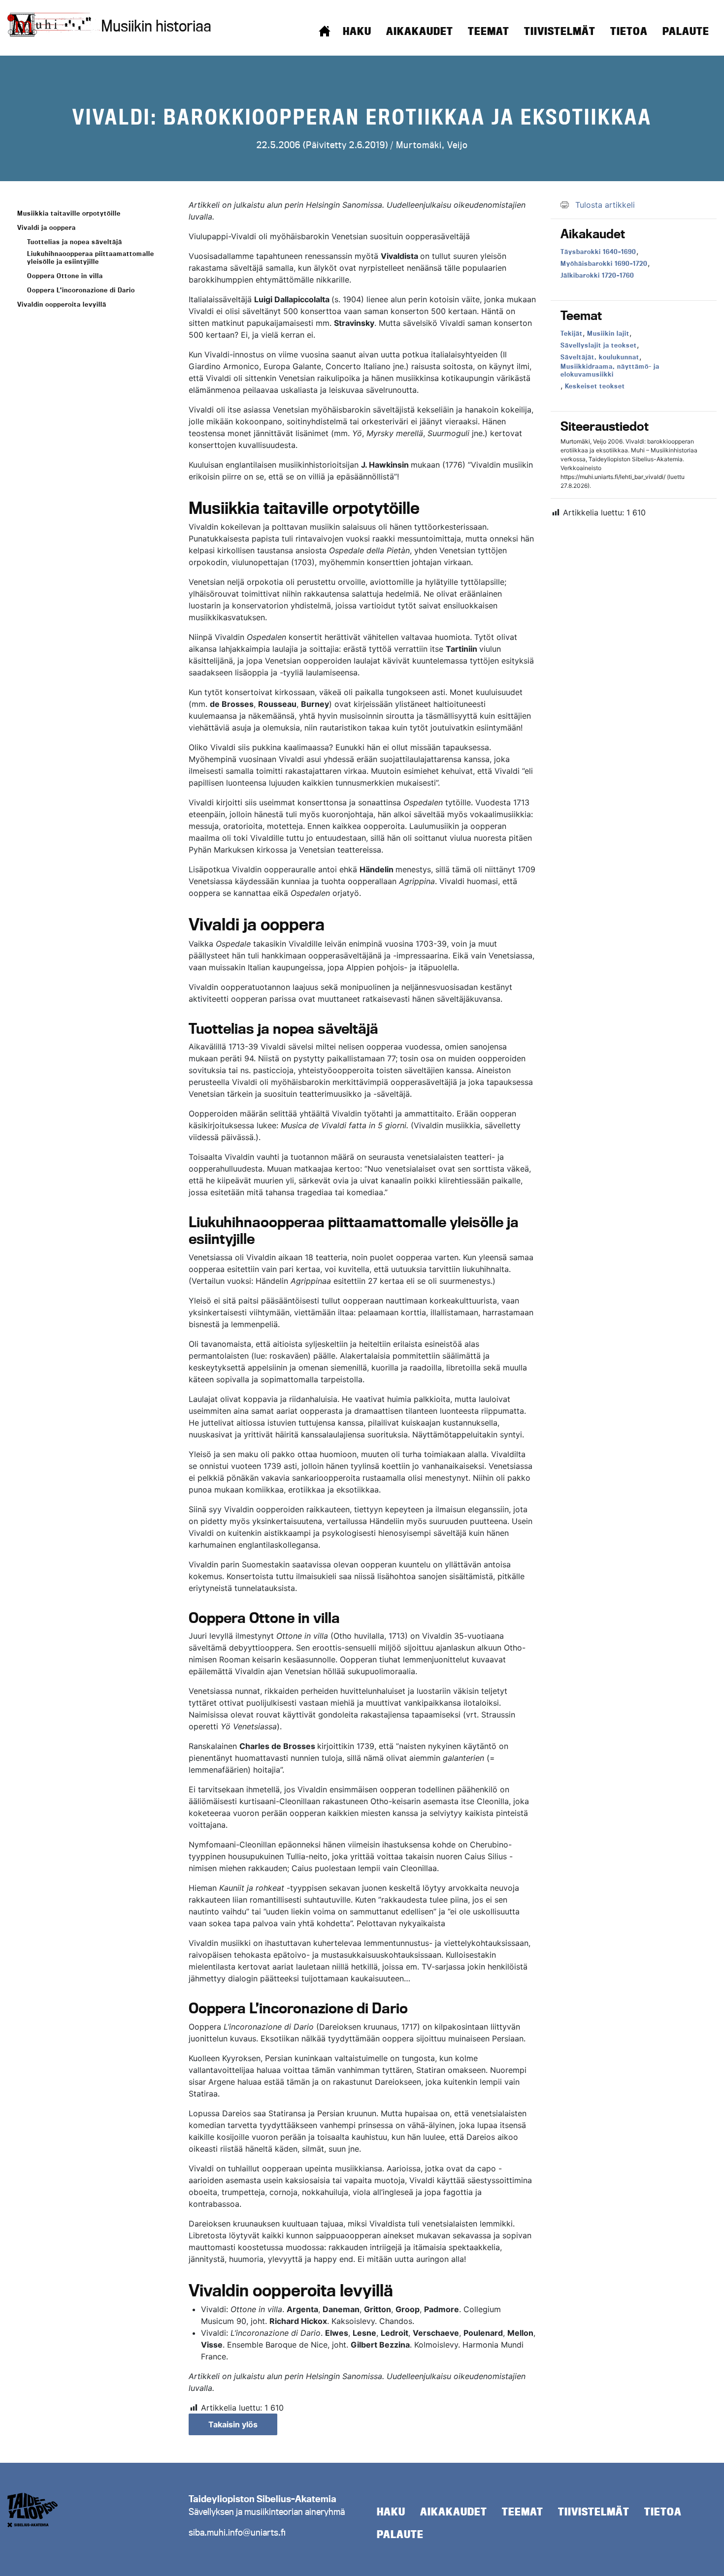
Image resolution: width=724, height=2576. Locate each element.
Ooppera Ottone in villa (65, 276)
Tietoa (629, 31)
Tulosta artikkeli (605, 205)
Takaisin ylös (233, 2424)
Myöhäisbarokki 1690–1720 (604, 263)
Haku (357, 31)
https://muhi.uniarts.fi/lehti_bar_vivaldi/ (613, 477)
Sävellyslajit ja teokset (599, 345)
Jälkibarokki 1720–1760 (597, 275)
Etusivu (325, 31)
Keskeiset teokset (595, 386)
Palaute (686, 31)
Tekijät (572, 333)
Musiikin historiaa (156, 26)
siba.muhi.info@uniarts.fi (237, 2532)
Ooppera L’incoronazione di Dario (81, 290)
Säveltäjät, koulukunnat (600, 357)
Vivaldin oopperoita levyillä (62, 304)
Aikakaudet (420, 31)
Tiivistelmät (560, 31)
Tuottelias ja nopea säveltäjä (75, 242)
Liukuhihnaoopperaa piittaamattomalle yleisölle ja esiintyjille (91, 257)
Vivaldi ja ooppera (47, 227)
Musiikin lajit (608, 333)
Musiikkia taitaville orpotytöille (69, 213)
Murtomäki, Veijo (432, 145)
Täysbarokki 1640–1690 (598, 252)
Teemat (489, 31)
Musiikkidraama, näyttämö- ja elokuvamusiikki (610, 370)
